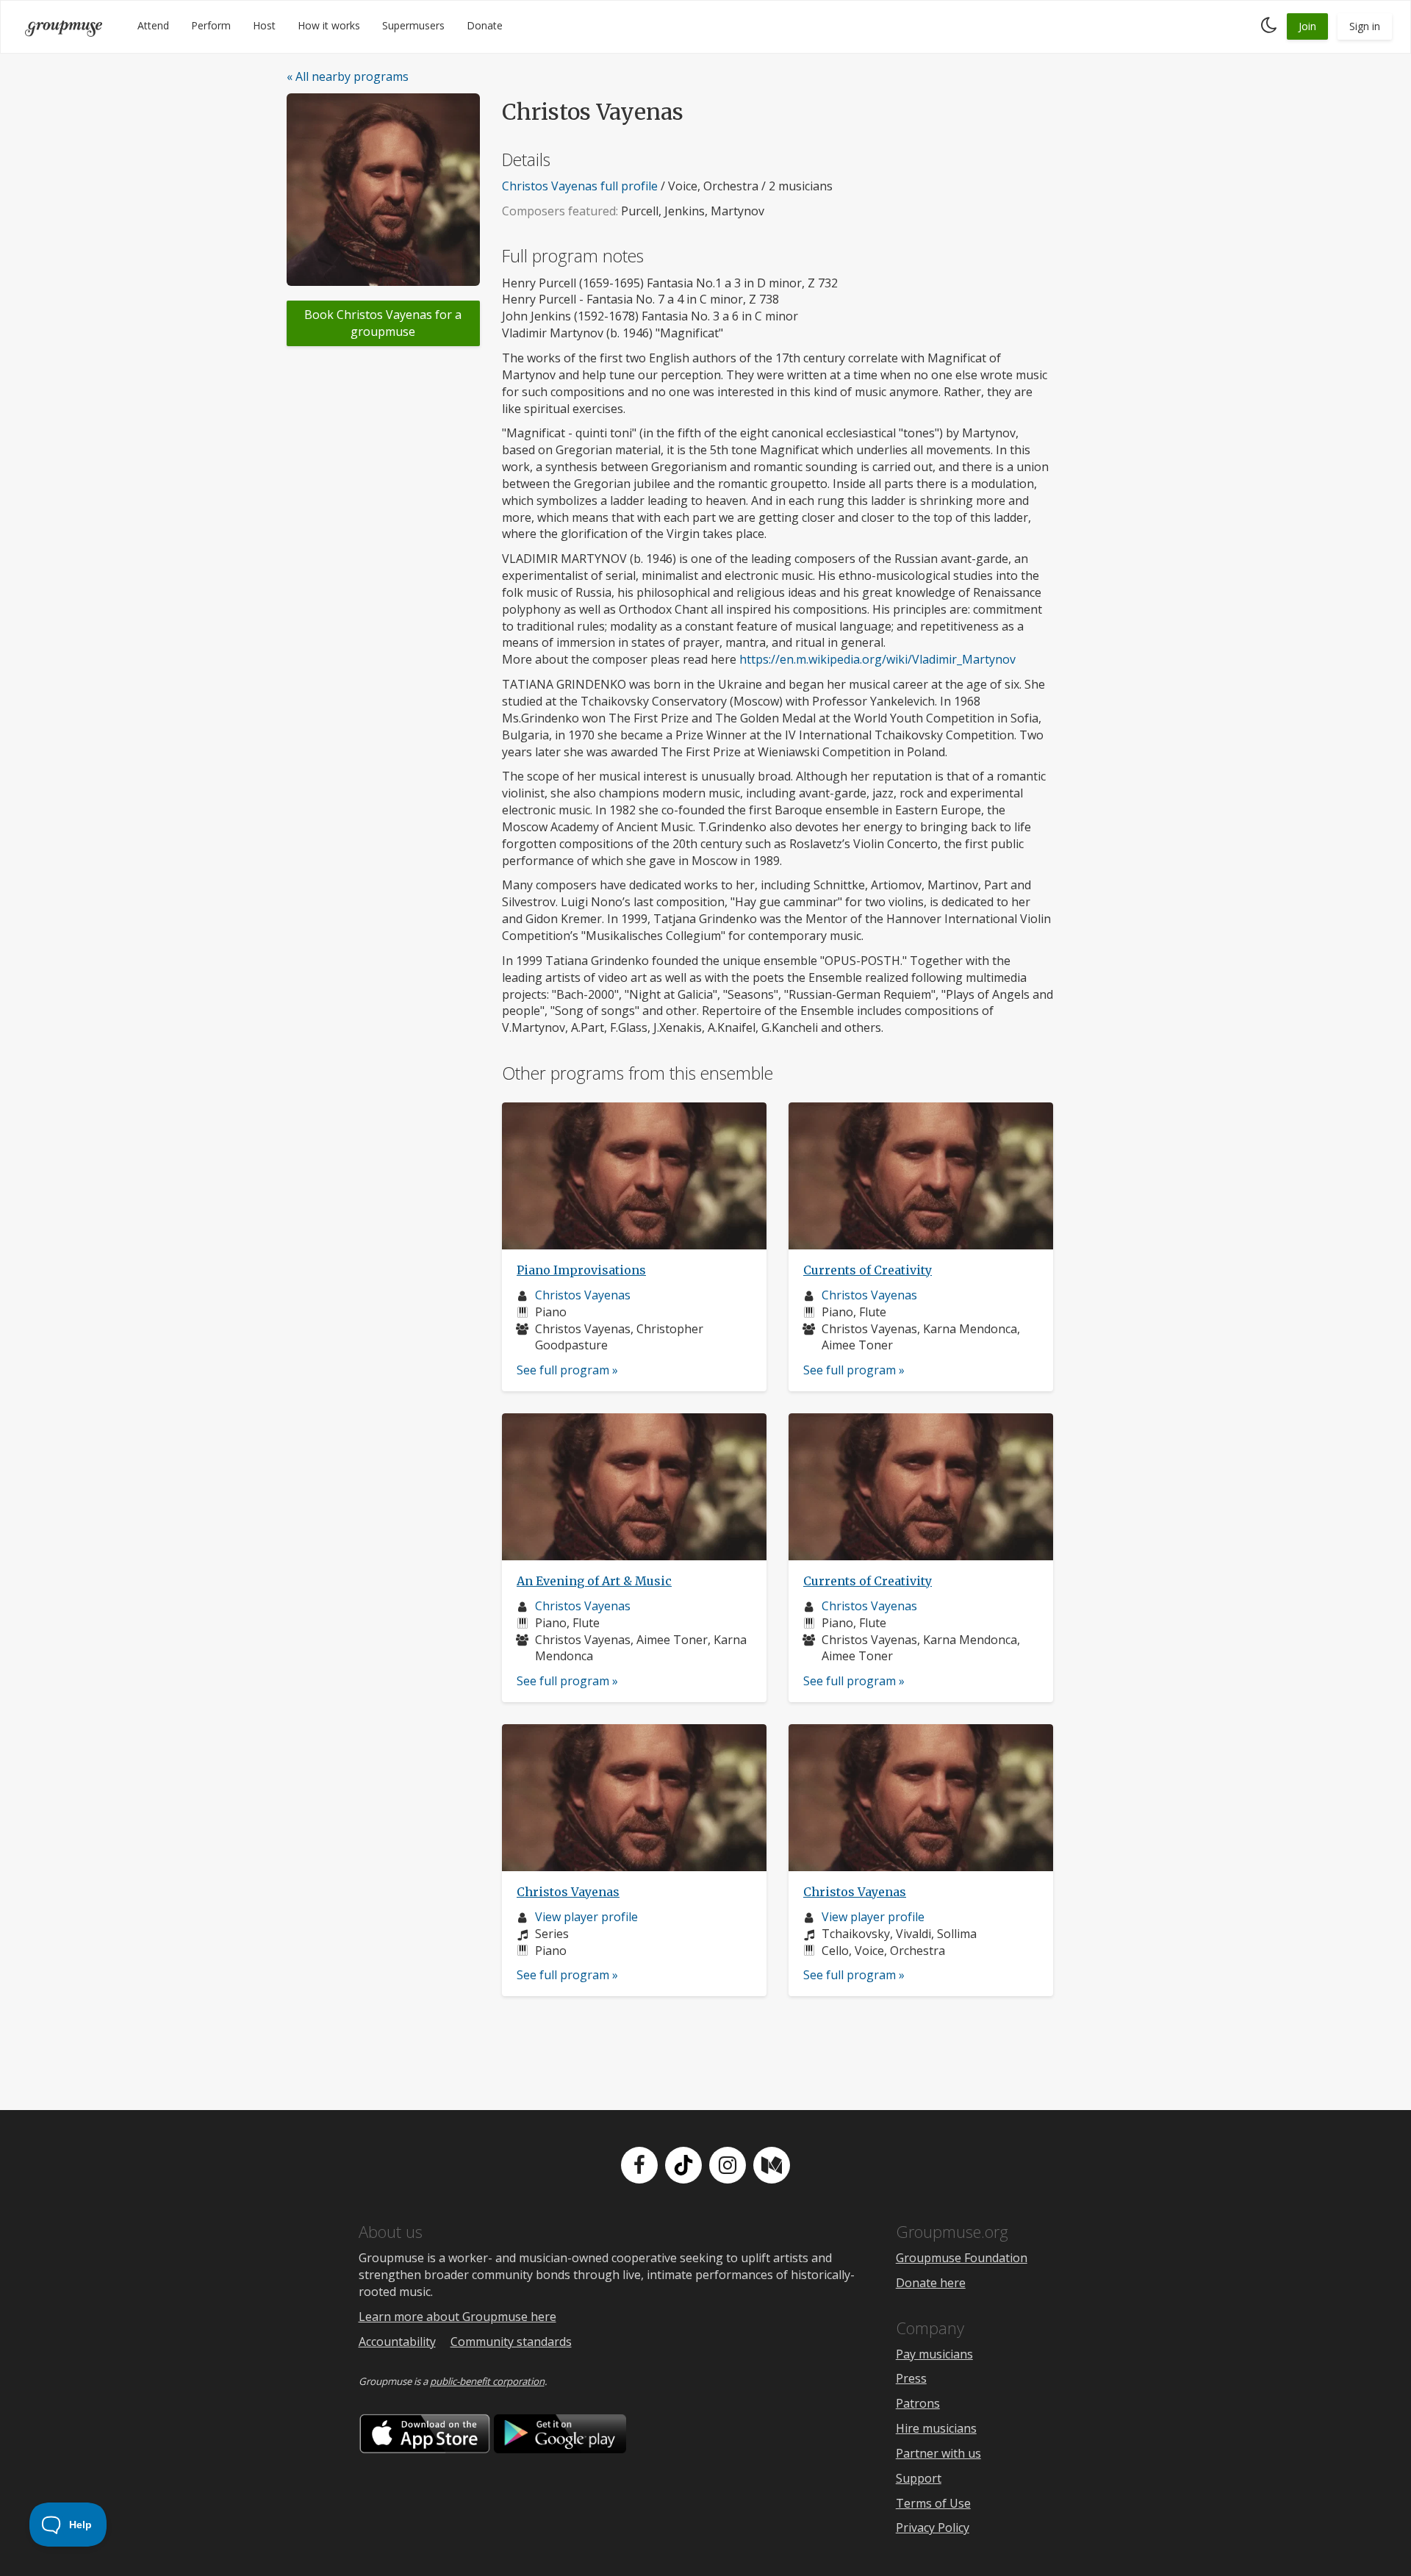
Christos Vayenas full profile (580, 186)
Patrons (918, 2403)
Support (919, 2478)
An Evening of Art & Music (594, 1581)
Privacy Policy (933, 2527)
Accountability (397, 2342)
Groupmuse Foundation (962, 2258)
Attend (153, 25)
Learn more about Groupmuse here (457, 2317)
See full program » (567, 1370)
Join (1307, 26)
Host (264, 25)
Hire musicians (936, 2428)
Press (911, 2378)
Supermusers (413, 25)
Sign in (1365, 26)
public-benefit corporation (487, 2381)
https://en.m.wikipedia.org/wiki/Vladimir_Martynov (877, 659)
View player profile (586, 1917)
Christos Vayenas (583, 1295)
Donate (485, 25)
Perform (211, 25)
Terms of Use (933, 2503)
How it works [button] (329, 25)
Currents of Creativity (868, 1270)
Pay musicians (934, 2354)
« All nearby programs (348, 76)
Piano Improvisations (581, 1270)
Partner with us (938, 2453)
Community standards (511, 2342)
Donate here (931, 2283)
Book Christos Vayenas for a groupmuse (383, 323)
